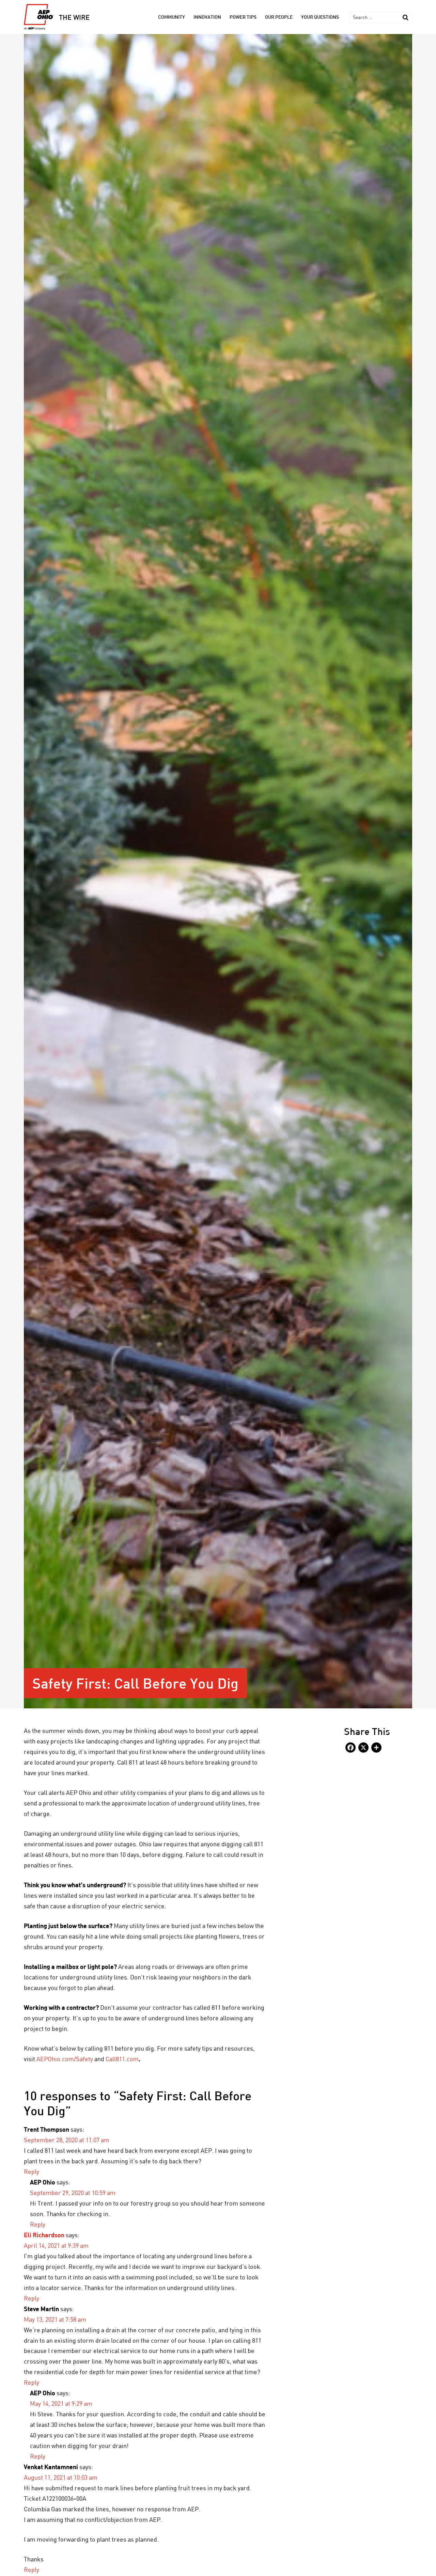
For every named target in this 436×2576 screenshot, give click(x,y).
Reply (32, 2171)
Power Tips (243, 17)
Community (172, 17)
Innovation (207, 17)
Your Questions (320, 17)
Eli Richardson (44, 2235)
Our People (279, 17)
